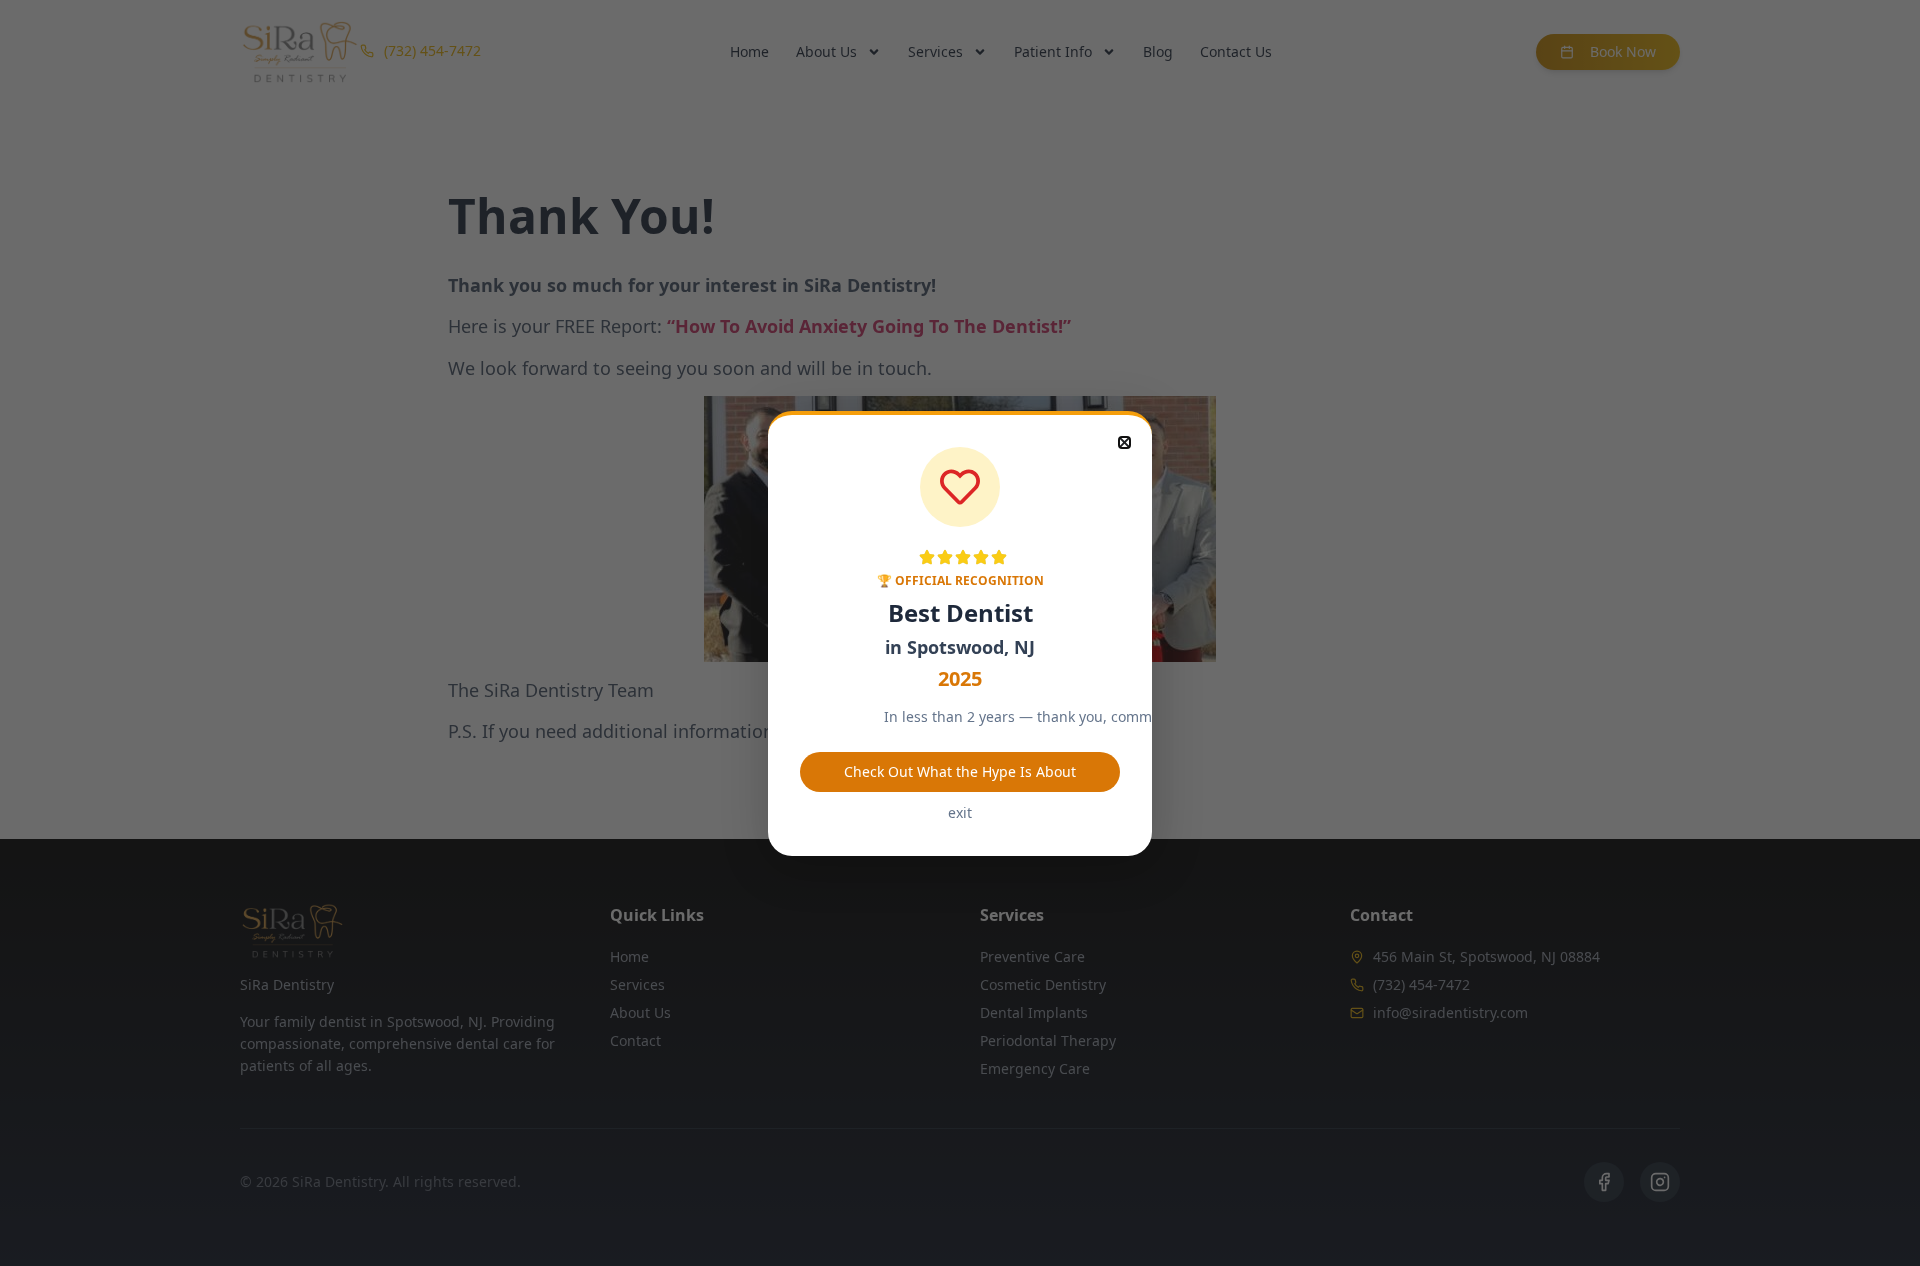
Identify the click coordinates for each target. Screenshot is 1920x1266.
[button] (1124, 442)
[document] (960, 633)
